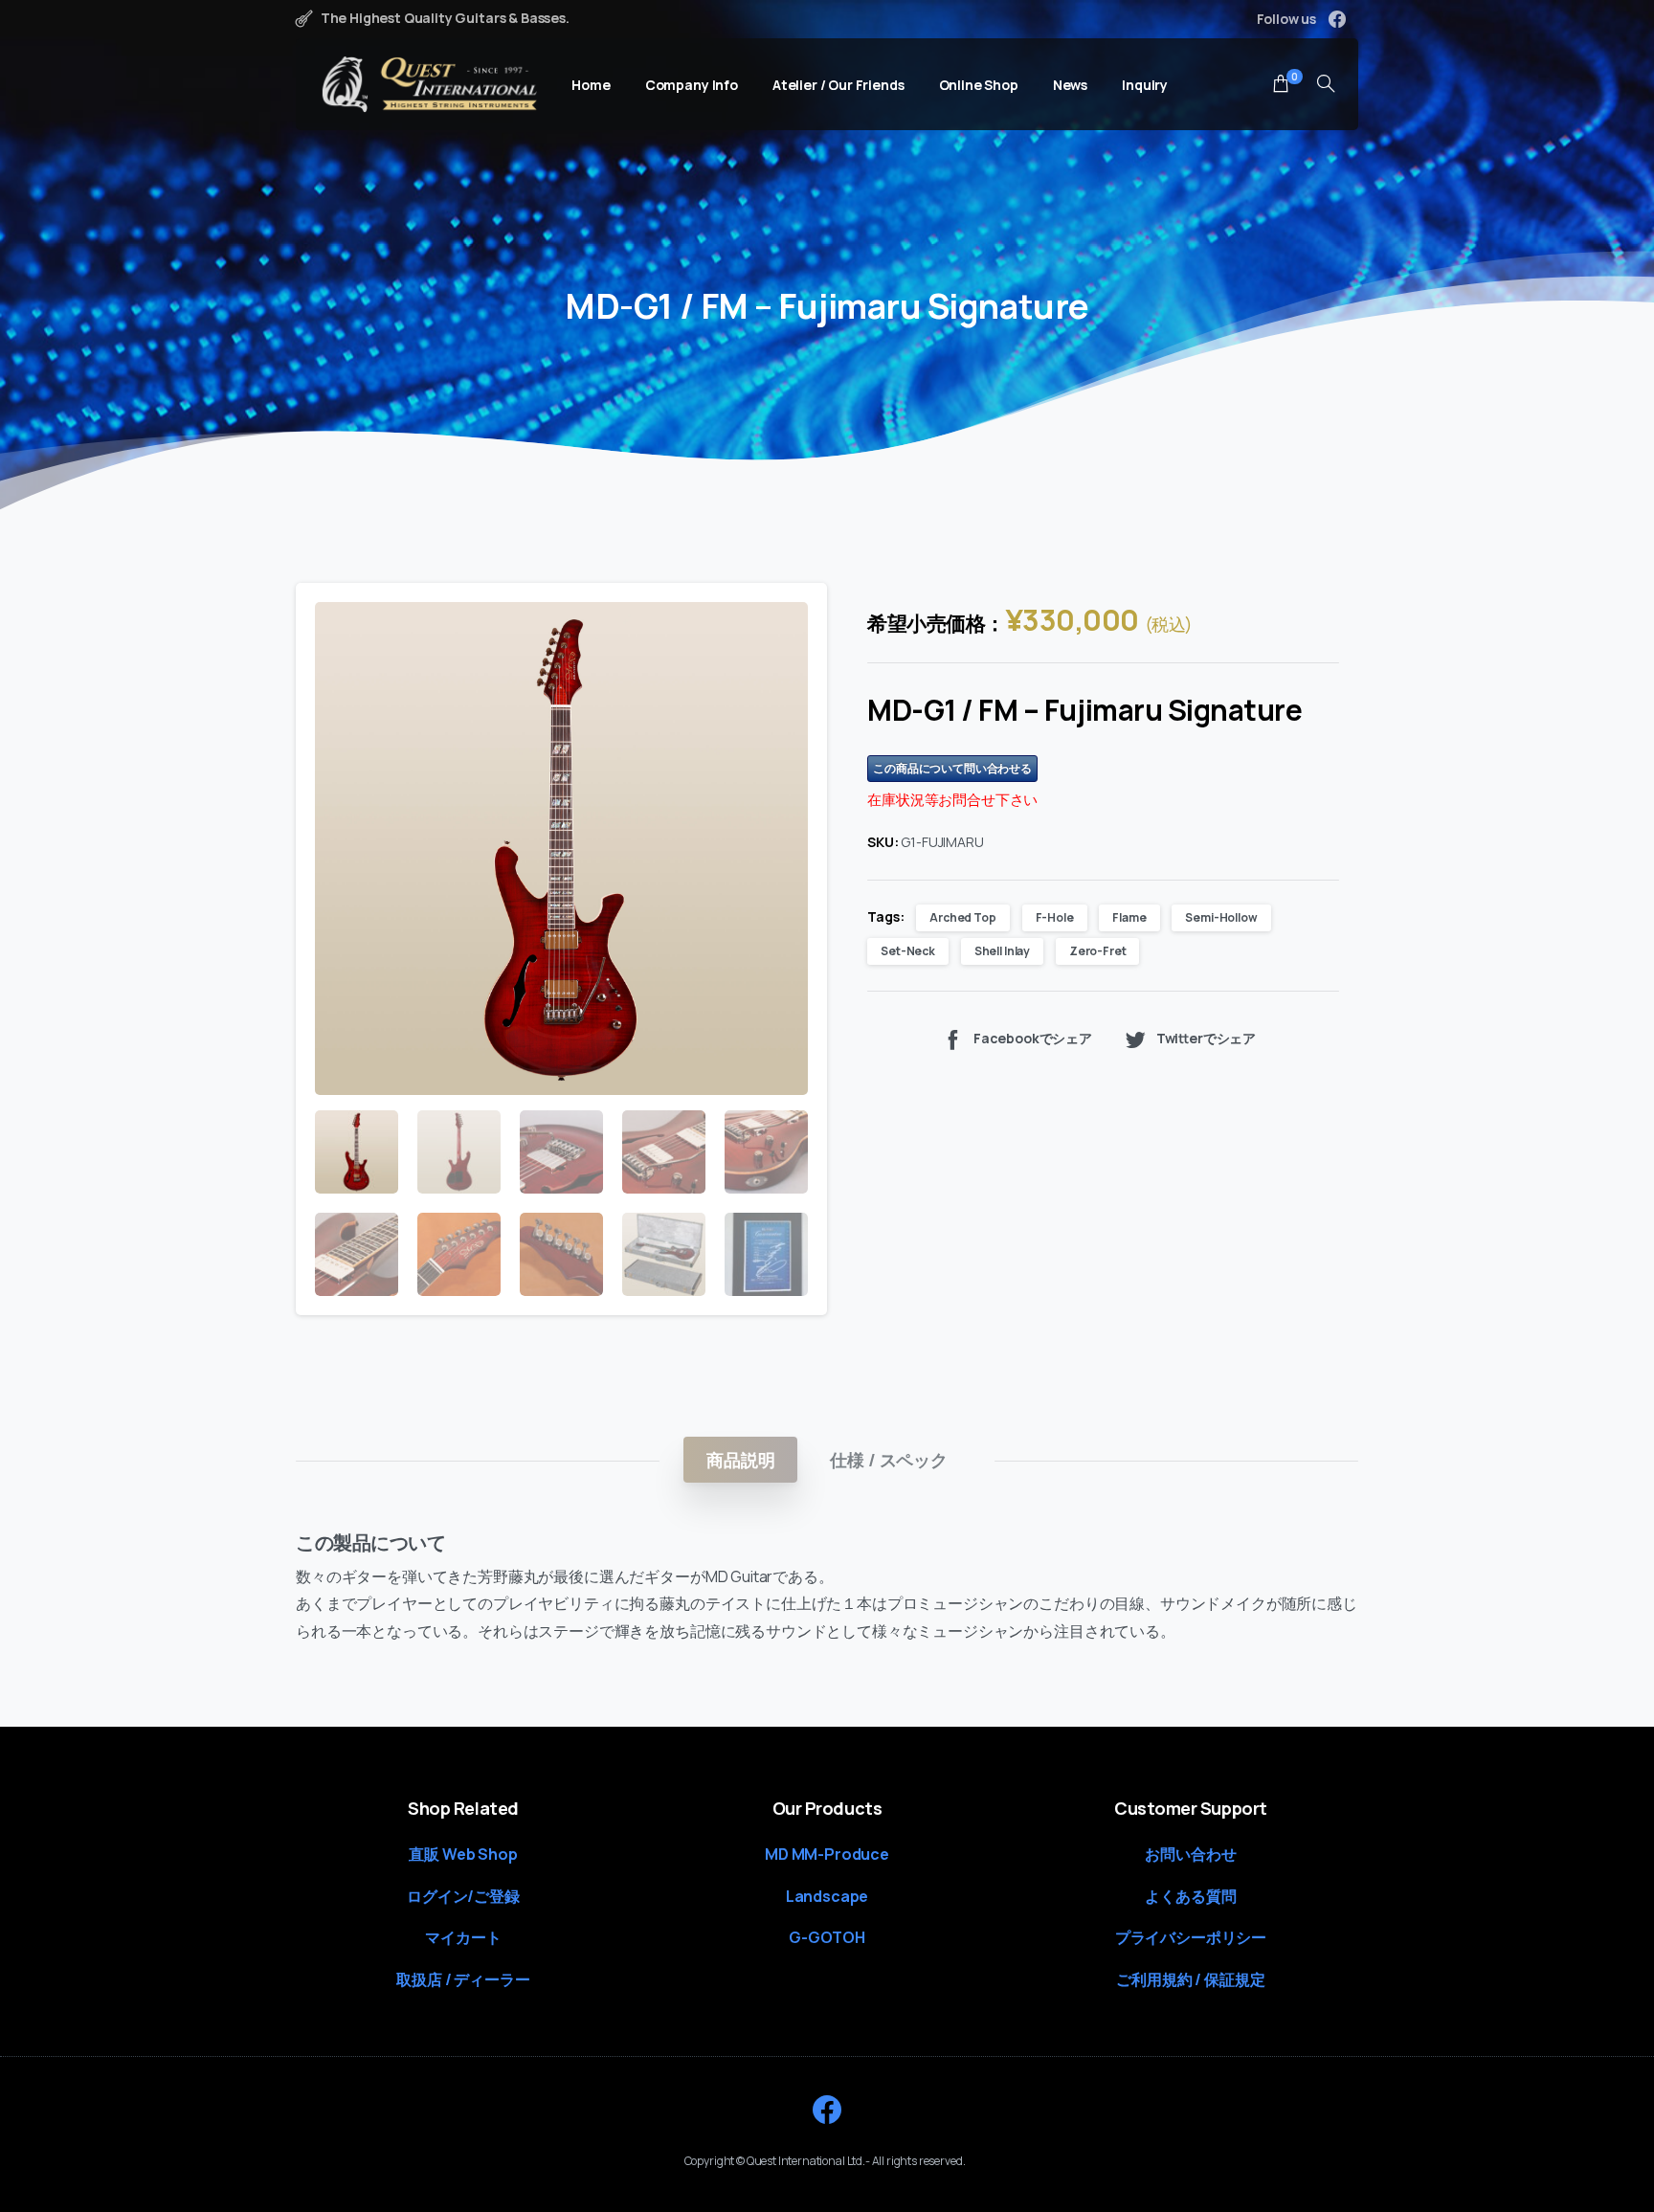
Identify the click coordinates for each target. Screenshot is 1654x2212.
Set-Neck (908, 951)
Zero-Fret (1098, 951)
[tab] (740, 1460)
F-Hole (1055, 917)
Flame (1129, 917)
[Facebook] (1337, 19)
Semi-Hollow (1221, 917)
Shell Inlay (1002, 951)
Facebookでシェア (1033, 1038)
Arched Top (962, 917)
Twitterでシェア (1206, 1038)
